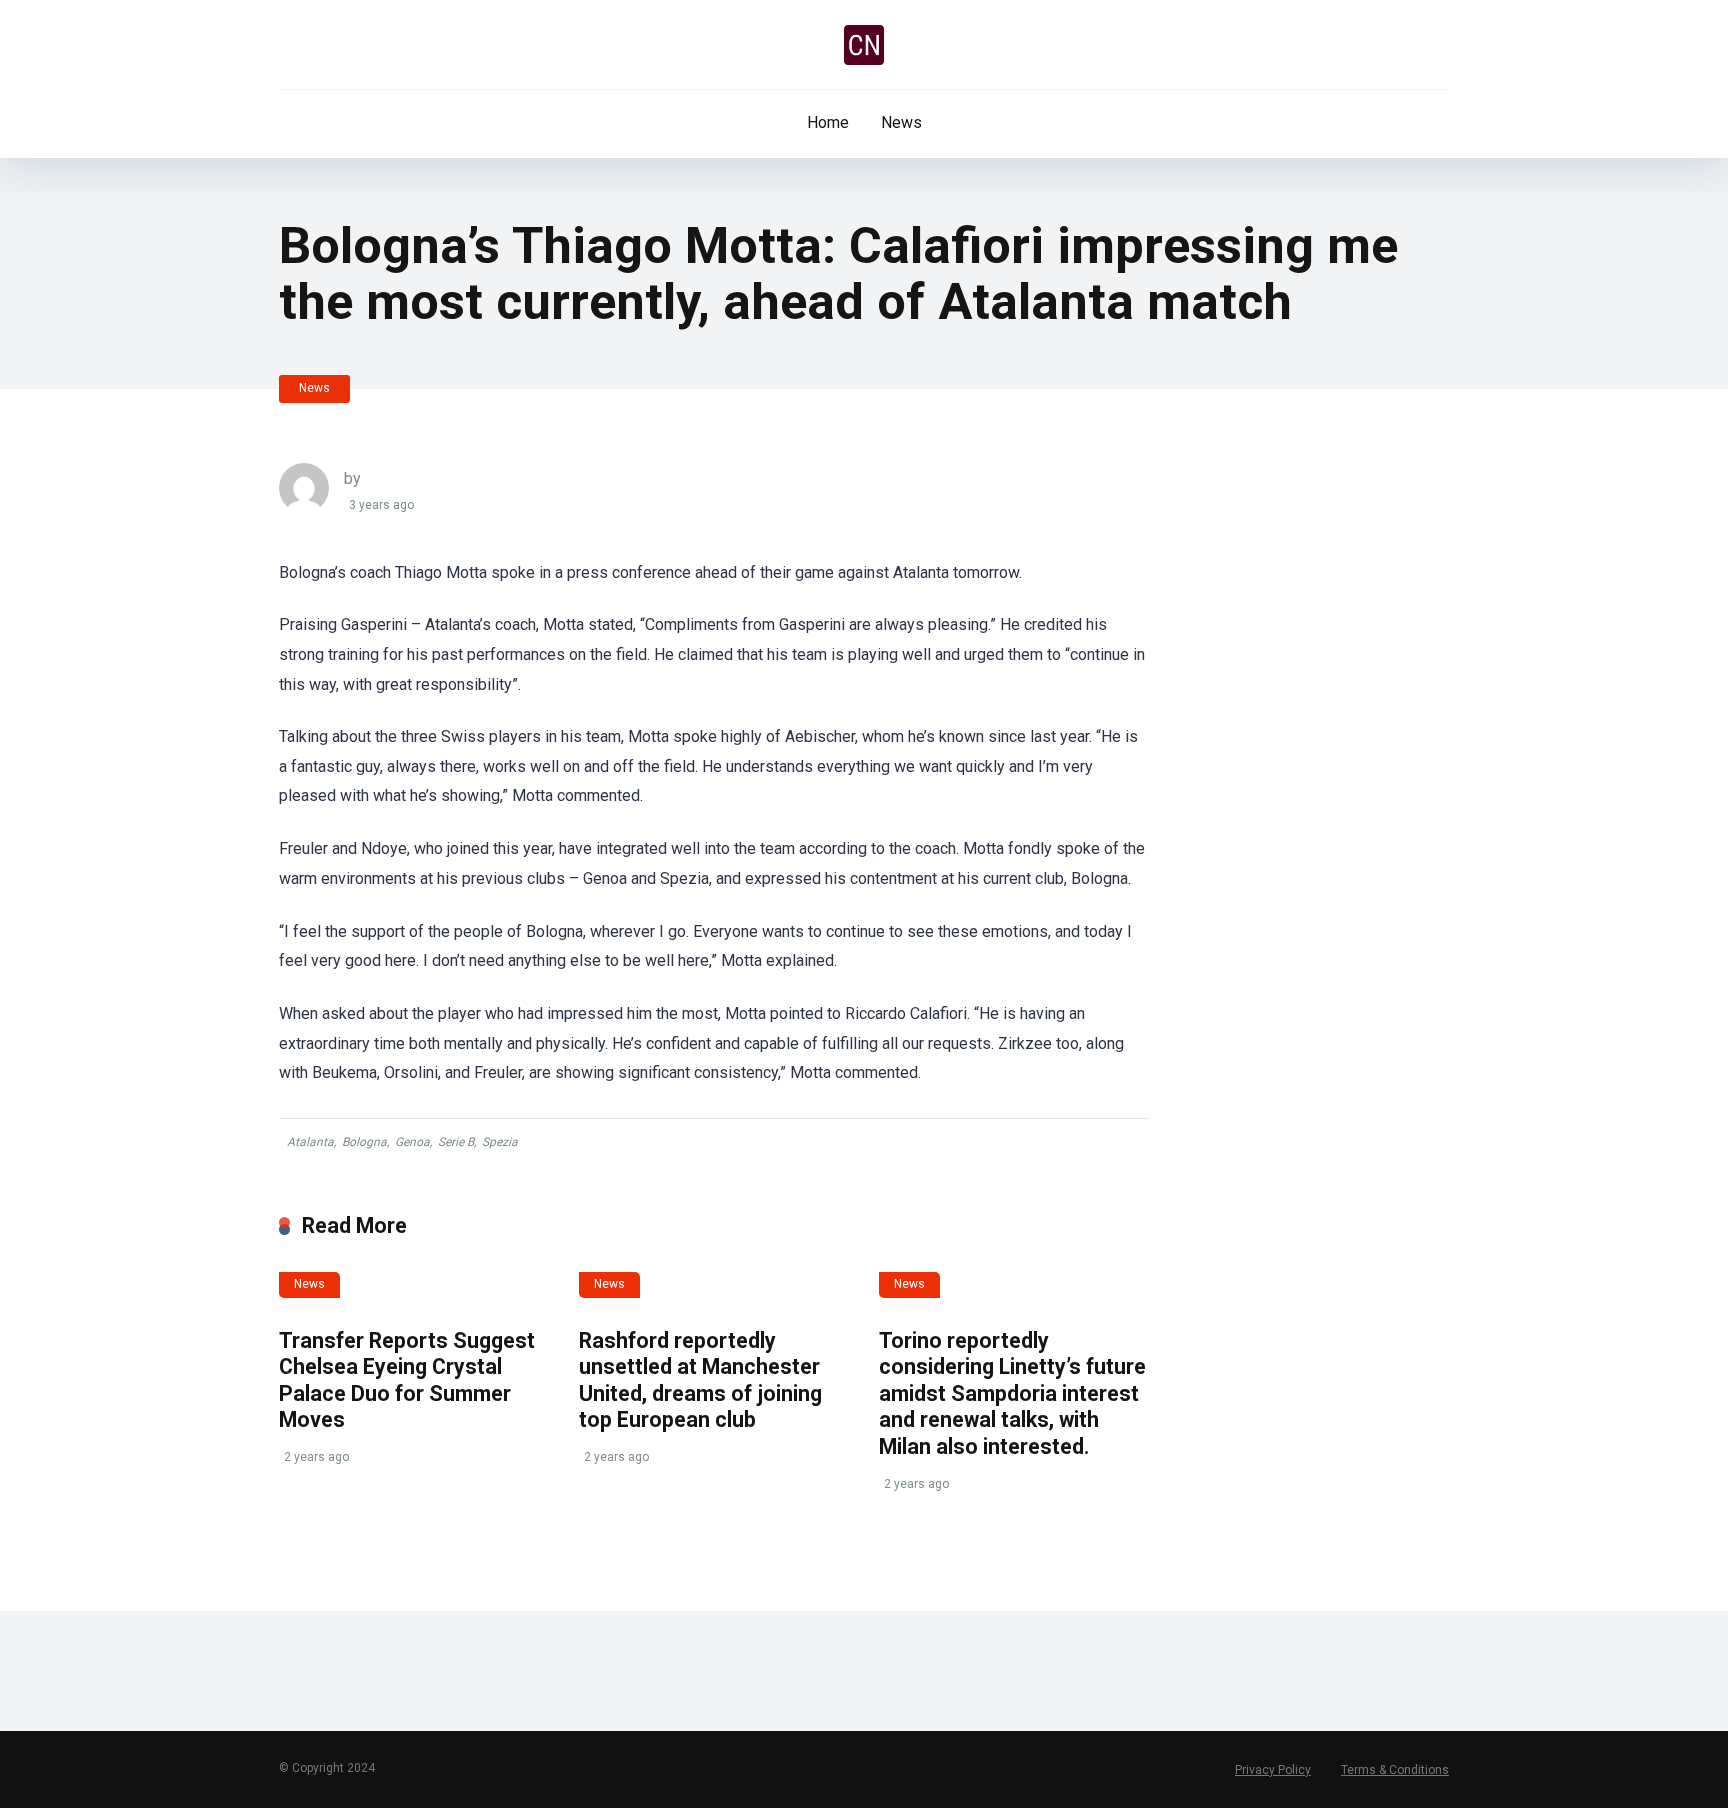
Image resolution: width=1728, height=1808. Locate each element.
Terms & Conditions (1395, 1770)
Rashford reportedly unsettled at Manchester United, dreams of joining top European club (700, 1380)
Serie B (456, 1142)
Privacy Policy (1273, 1770)
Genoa (412, 1142)
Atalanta (310, 1142)
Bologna (364, 1142)
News (901, 122)
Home (828, 122)
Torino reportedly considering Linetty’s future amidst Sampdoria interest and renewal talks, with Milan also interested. (1012, 1394)
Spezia (500, 1142)
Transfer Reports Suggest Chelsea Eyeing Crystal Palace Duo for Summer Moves (407, 1380)
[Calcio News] (864, 45)
